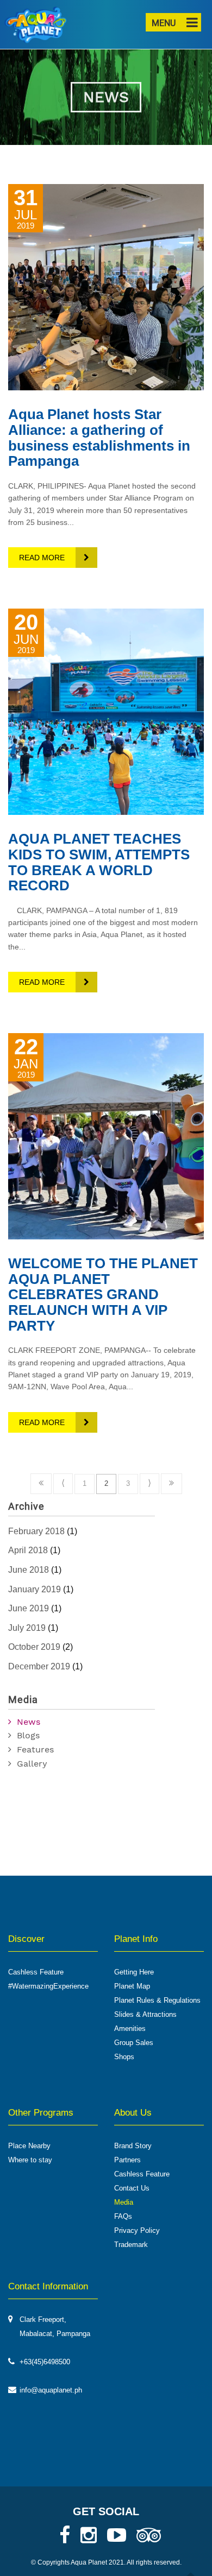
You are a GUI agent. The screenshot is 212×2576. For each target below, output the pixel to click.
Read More (42, 558)
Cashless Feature (36, 1972)
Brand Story (133, 2146)
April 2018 (28, 1550)
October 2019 (34, 1647)
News (29, 1722)
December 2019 (39, 1666)
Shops (124, 2057)
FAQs (123, 2216)
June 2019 (29, 1608)
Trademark (131, 2245)
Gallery (32, 1764)
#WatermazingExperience (48, 1986)
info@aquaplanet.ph (51, 2390)
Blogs (28, 1735)
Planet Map (132, 1986)
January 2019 (35, 1589)
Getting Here (134, 1972)
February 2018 (36, 1531)
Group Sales (134, 2043)
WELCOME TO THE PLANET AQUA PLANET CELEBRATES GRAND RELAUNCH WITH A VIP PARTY (103, 1294)
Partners (127, 2160)
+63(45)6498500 (45, 2362)
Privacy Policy (137, 2230)
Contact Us (132, 2188)
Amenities (130, 2028)
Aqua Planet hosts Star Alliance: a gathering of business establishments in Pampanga (99, 438)
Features (35, 1749)
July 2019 (27, 1628)
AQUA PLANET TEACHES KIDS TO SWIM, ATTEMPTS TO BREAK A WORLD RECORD (99, 862)
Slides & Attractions (145, 2014)
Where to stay (30, 2160)
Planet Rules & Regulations (157, 2000)
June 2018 (29, 1570)
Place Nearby (29, 2146)
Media (124, 2202)
